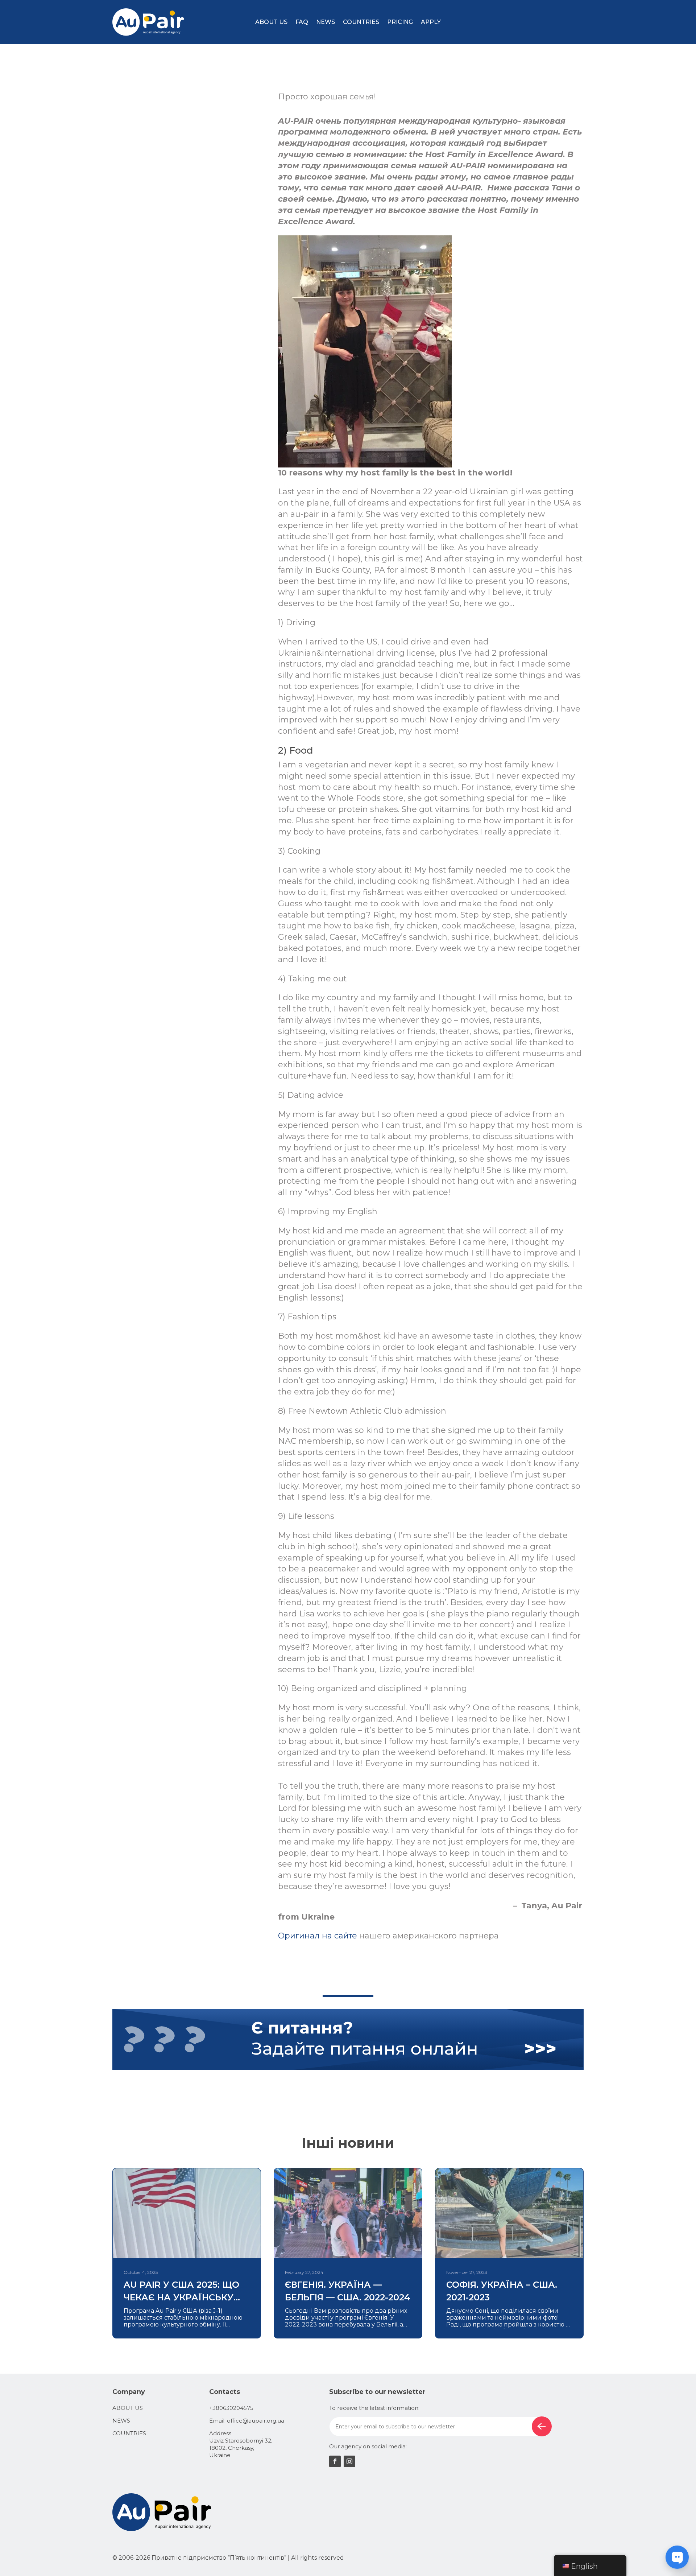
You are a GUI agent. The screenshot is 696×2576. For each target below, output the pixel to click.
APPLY (431, 22)
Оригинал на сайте (318, 1936)
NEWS (326, 22)
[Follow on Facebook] (335, 2461)
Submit (542, 2426)
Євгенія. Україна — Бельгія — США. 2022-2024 (348, 2291)
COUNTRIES (361, 22)
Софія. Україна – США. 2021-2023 (502, 2291)
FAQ (302, 22)
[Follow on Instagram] (349, 2461)
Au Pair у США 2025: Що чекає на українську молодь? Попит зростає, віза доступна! (181, 2291)
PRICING (400, 22)
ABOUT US (271, 22)
